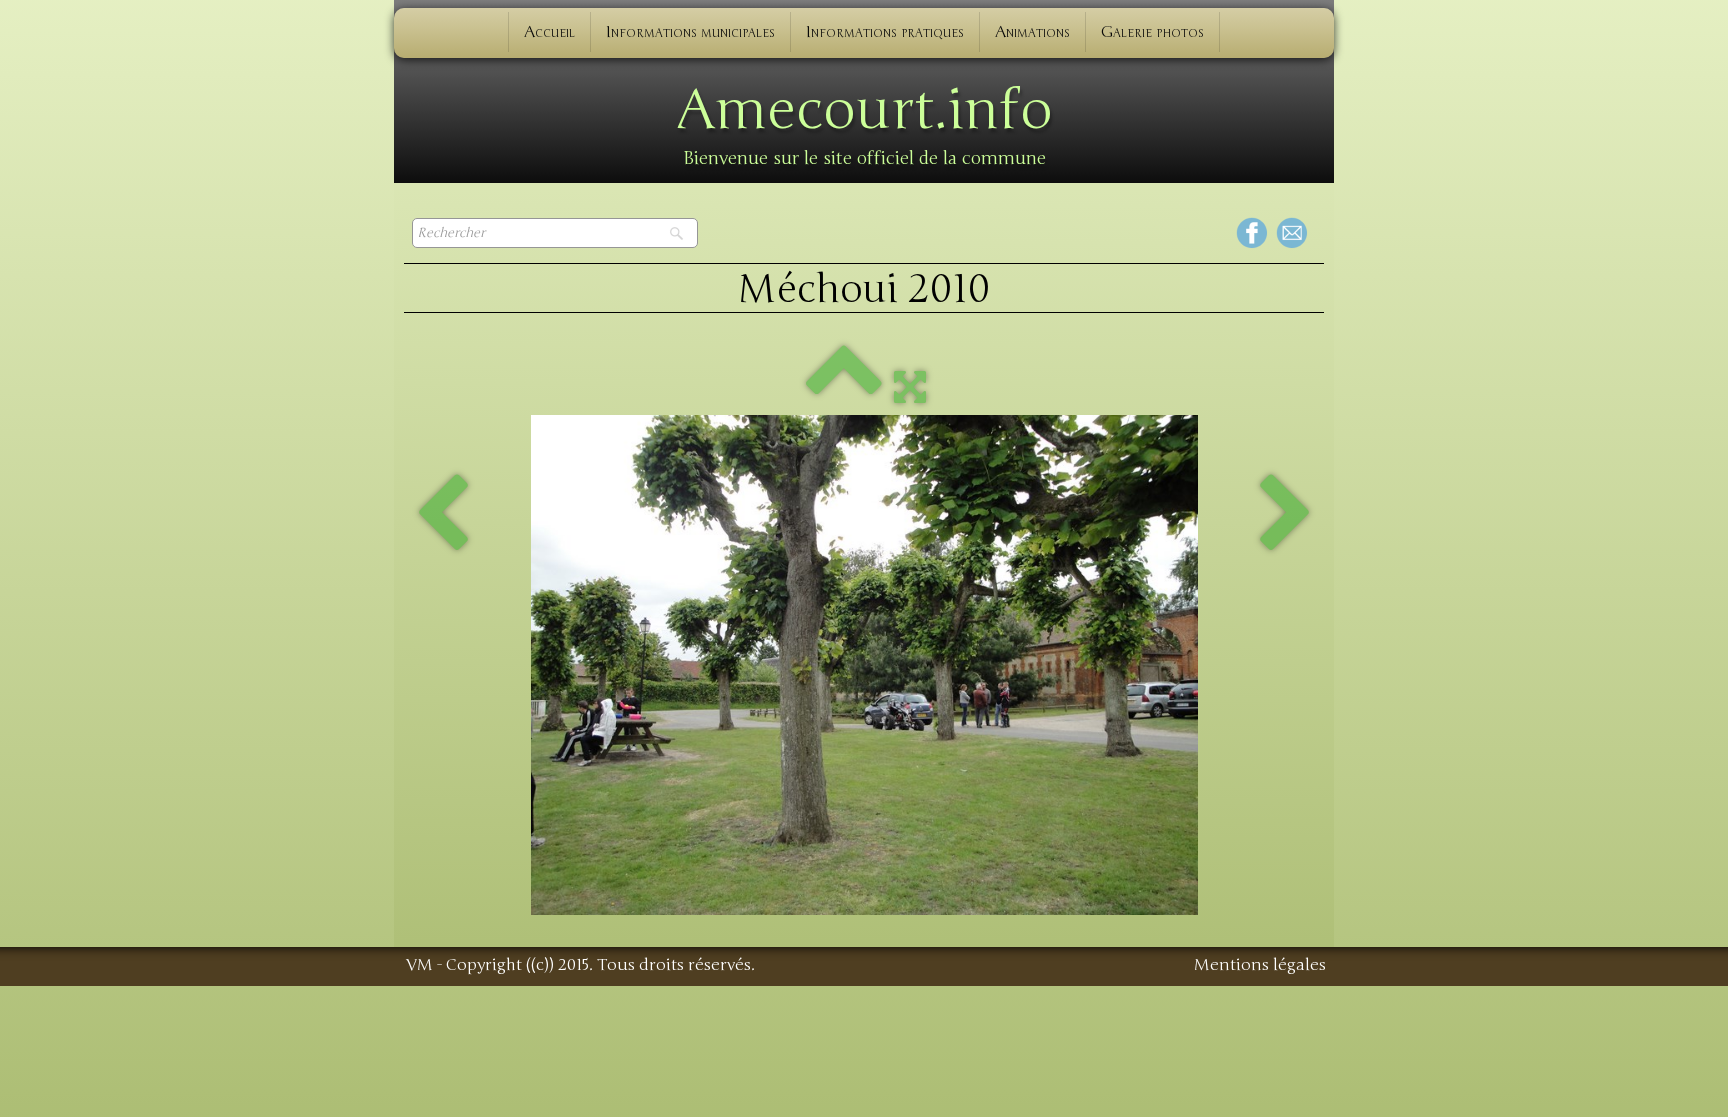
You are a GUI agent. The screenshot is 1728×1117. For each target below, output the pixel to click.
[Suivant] (1286, 515)
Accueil (549, 32)
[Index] (844, 386)
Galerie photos (1152, 32)
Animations (1032, 32)
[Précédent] (442, 515)
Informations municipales (690, 32)
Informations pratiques (885, 32)
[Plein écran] (910, 386)
